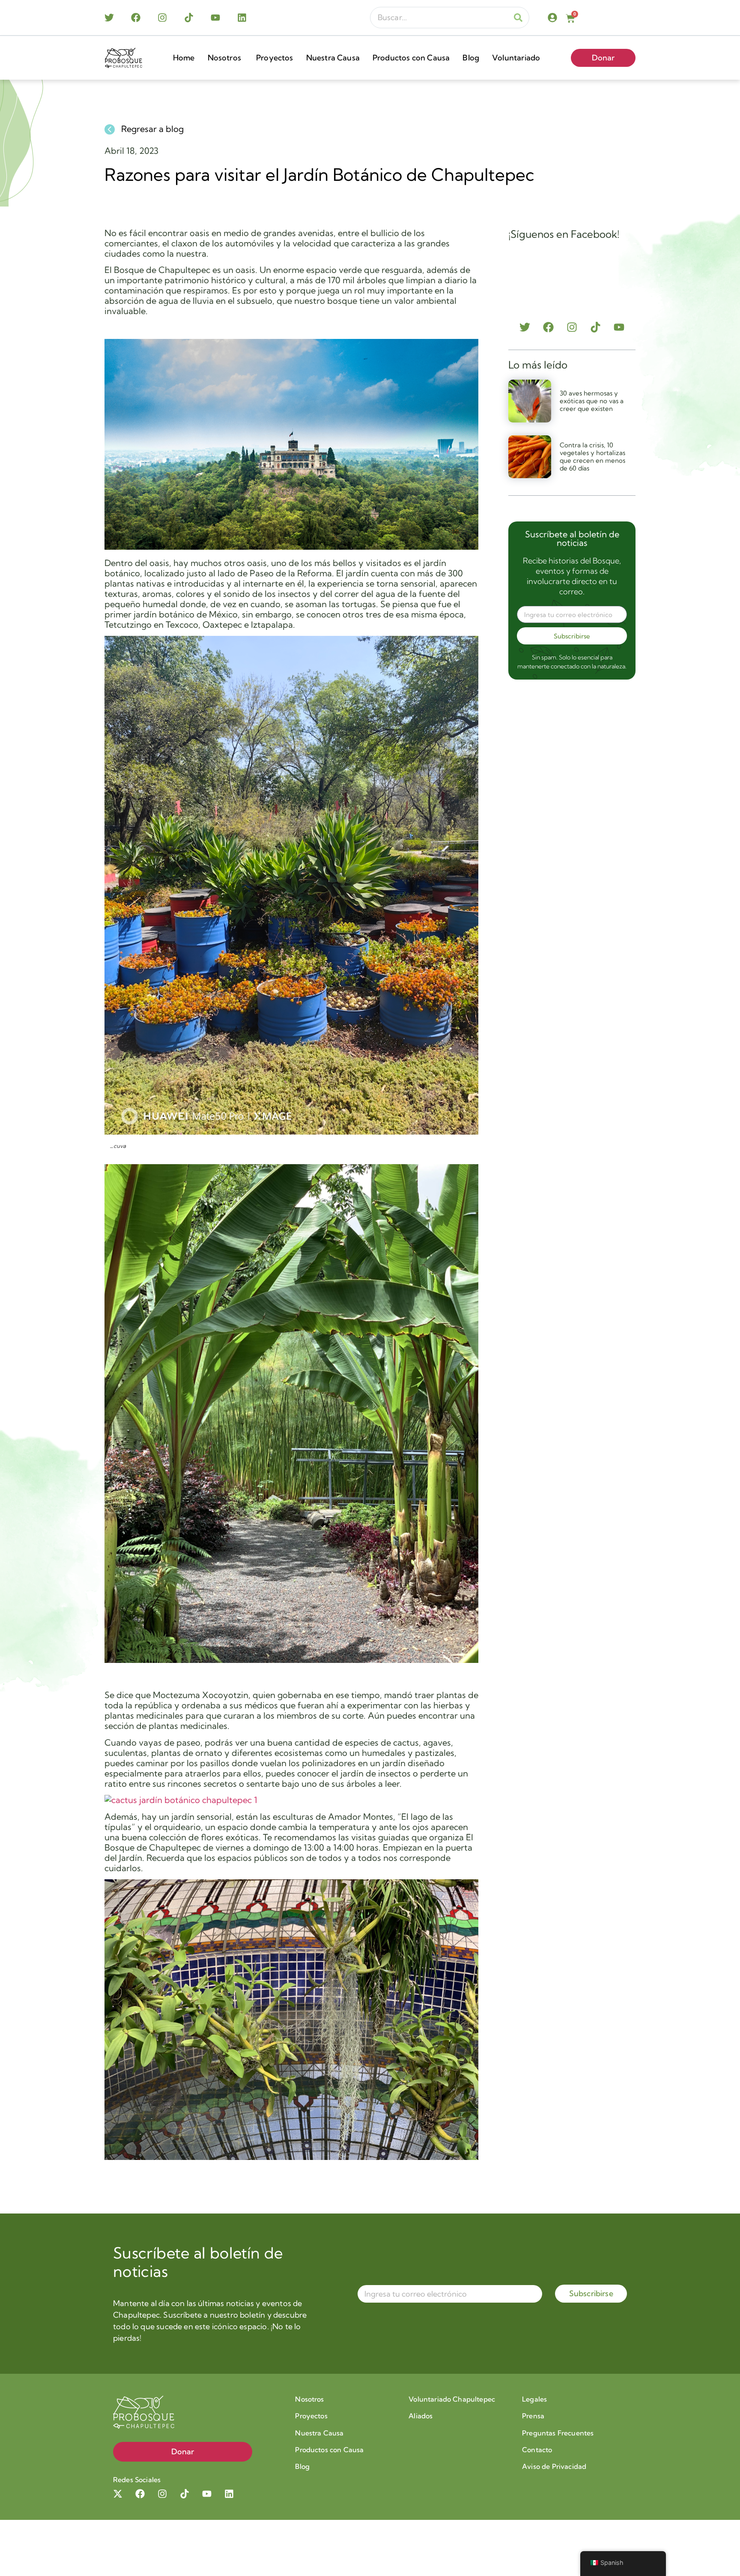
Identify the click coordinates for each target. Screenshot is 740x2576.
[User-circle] (552, 18)
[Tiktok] (189, 18)
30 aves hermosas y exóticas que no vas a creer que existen (592, 401)
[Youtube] (215, 18)
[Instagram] (162, 18)
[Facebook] (136, 18)
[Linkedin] (242, 18)
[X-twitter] (118, 2494)
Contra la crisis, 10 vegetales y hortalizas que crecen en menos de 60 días (592, 457)
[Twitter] (109, 18)
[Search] (518, 18)
